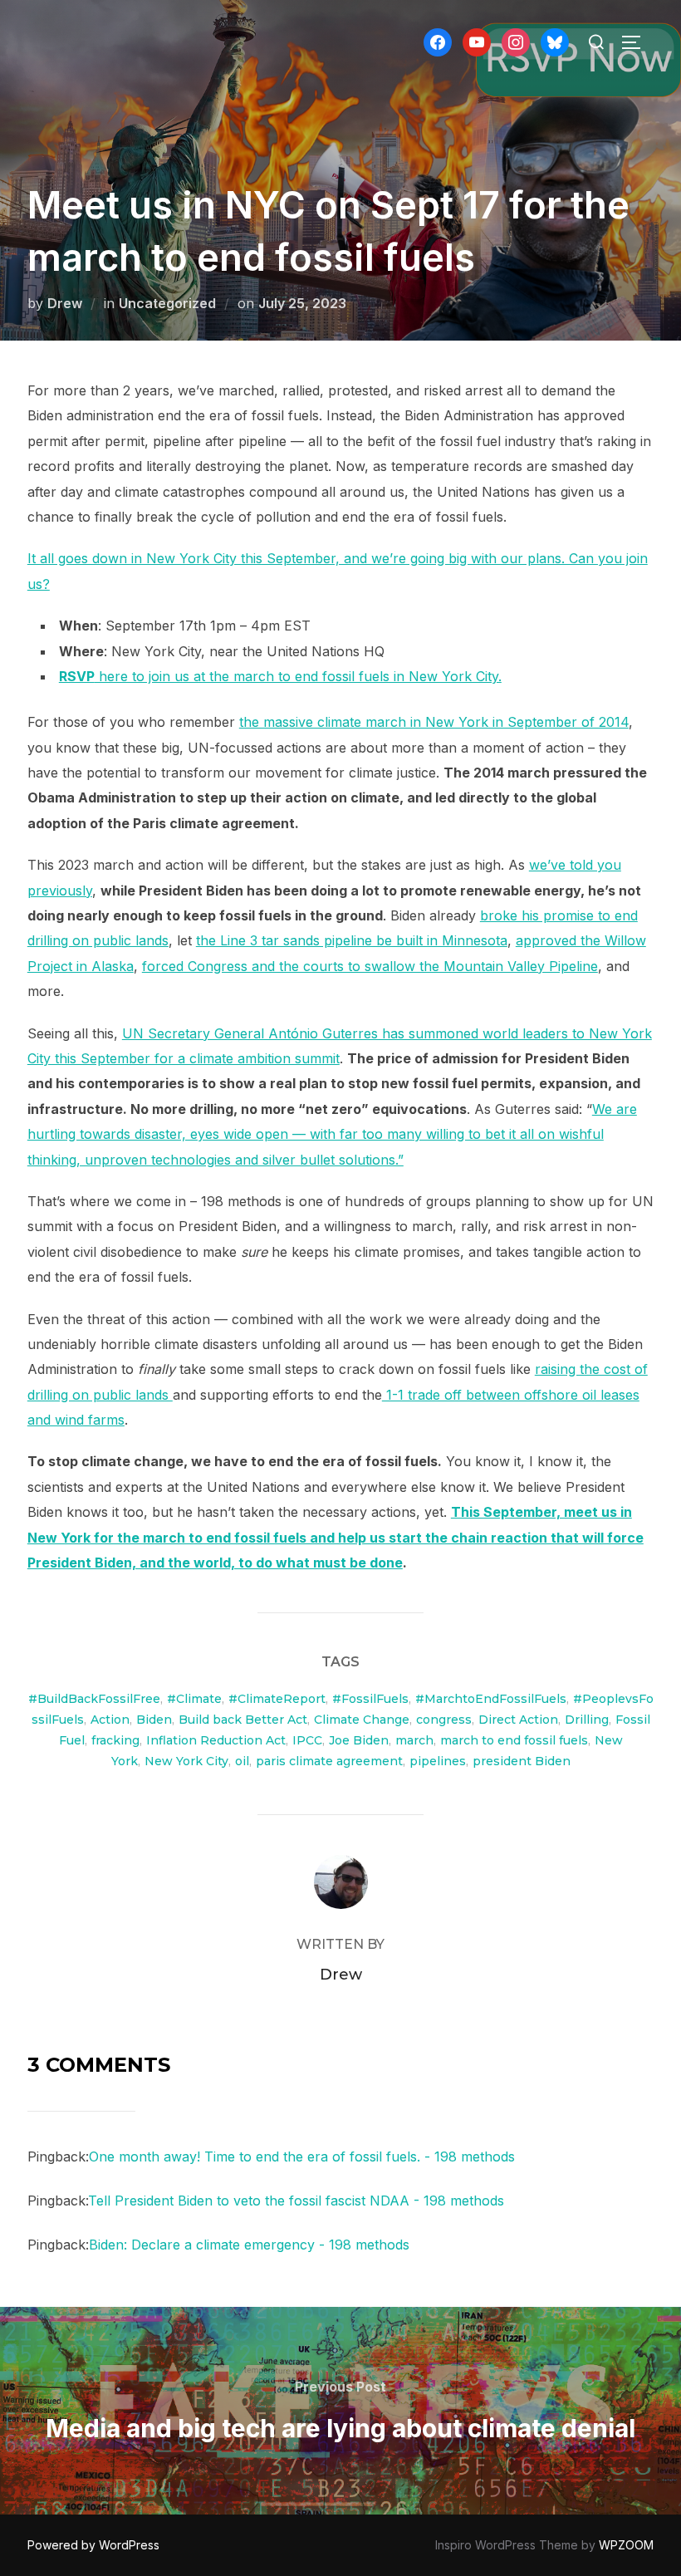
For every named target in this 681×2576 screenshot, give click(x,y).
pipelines (438, 1761)
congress (444, 1720)
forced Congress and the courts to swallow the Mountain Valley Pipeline (370, 966)
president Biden (522, 1761)
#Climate (194, 1699)
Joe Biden (359, 1740)
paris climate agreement (329, 1761)
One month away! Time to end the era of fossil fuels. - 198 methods (302, 2156)
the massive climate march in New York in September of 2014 (434, 722)
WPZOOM (626, 2545)
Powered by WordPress (93, 2545)
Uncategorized (167, 303)
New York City (186, 1761)
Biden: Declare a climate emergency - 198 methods (249, 2245)
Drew (65, 303)
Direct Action (518, 1720)
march (414, 1740)
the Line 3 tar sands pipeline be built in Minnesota (352, 940)
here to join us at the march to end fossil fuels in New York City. (280, 676)
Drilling (587, 1720)
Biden (154, 1720)
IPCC (307, 1740)
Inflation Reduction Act (216, 1740)
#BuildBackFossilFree (94, 1699)
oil (242, 1761)
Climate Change (362, 1720)
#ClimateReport (277, 1699)
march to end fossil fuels (514, 1740)
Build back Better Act (243, 1720)
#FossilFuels (370, 1699)
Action (110, 1720)
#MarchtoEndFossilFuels (491, 1699)
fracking (115, 1740)
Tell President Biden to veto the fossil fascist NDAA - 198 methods (296, 2201)
